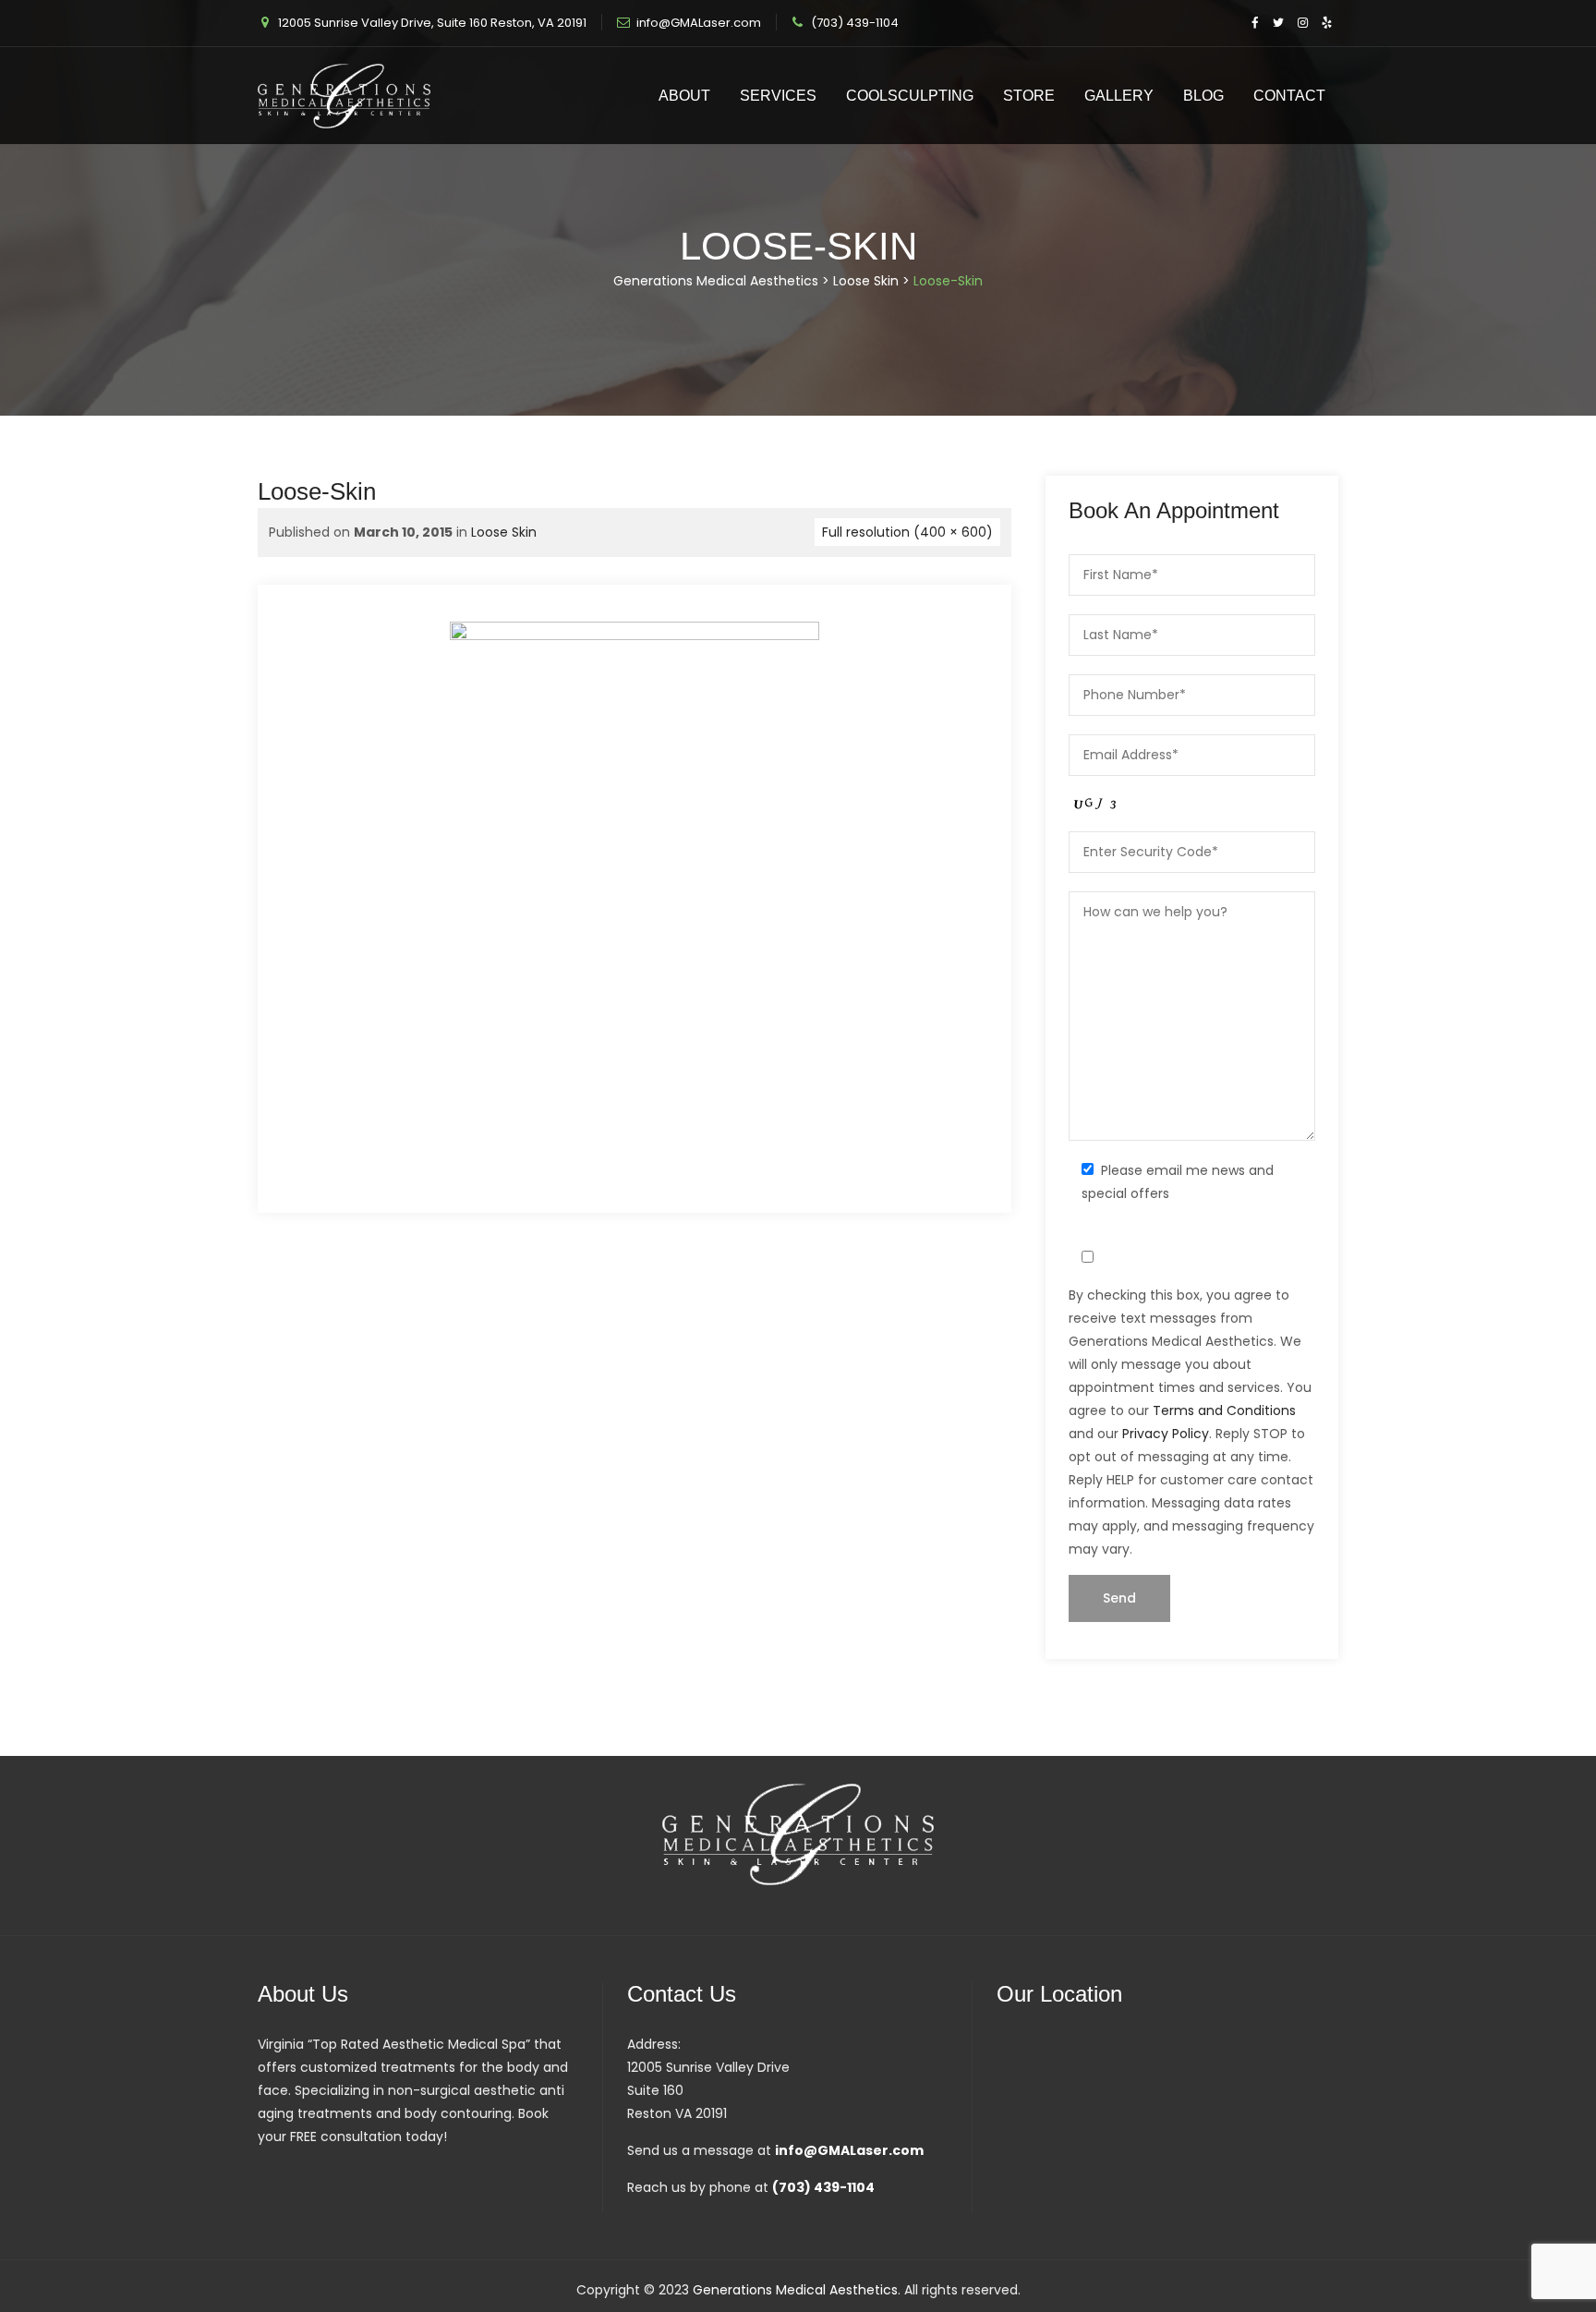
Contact (1289, 96)
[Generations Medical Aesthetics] (344, 96)
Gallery (1119, 96)
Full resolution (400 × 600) (907, 532)
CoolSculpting (910, 96)
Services (778, 96)
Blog (1203, 96)
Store (1029, 96)
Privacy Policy (1166, 1434)
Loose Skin (504, 532)
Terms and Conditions (1224, 1410)
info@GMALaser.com (699, 23)
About (684, 96)
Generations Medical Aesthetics (795, 2290)
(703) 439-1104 (855, 23)
